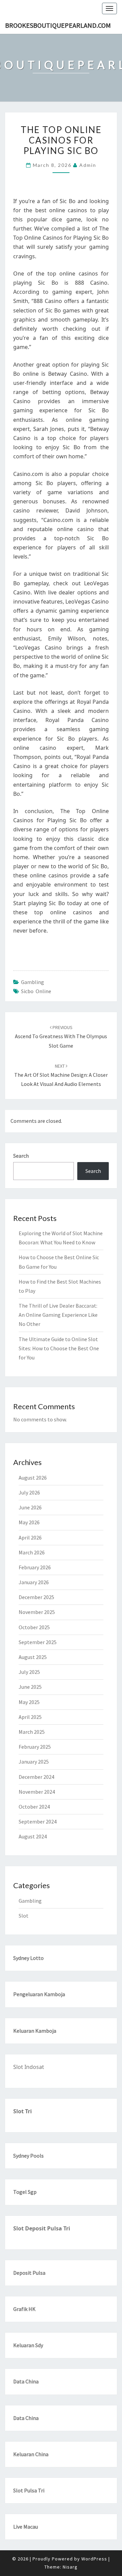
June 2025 (30, 1687)
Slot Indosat (29, 2067)
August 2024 (33, 1836)
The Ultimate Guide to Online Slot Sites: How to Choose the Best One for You (59, 1348)
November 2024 (37, 1792)
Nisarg (70, 2567)
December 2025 (36, 1597)
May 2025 (29, 1702)
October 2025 (34, 1627)
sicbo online (36, 991)
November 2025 (37, 1612)
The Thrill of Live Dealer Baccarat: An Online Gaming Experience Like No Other (58, 1315)
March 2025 (32, 1732)
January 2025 (34, 1762)
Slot (24, 1916)
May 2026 (29, 1522)
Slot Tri (23, 2111)
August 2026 (33, 1478)
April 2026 (30, 1537)
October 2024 (34, 1807)
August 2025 (33, 1657)
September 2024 (38, 1821)
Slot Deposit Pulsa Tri (42, 2228)
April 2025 (30, 1717)
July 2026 (29, 1492)
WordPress (94, 2559)
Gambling (33, 982)
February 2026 (35, 1567)
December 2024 (36, 1777)
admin (88, 165)
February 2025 (35, 1747)
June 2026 (30, 1507)
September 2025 (38, 1642)
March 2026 (32, 1552)
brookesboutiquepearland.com (58, 25)
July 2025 (29, 1672)
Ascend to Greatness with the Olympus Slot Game (61, 1036)
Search (21, 1156)
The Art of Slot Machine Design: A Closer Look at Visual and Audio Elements (61, 1075)
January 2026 (34, 1582)
